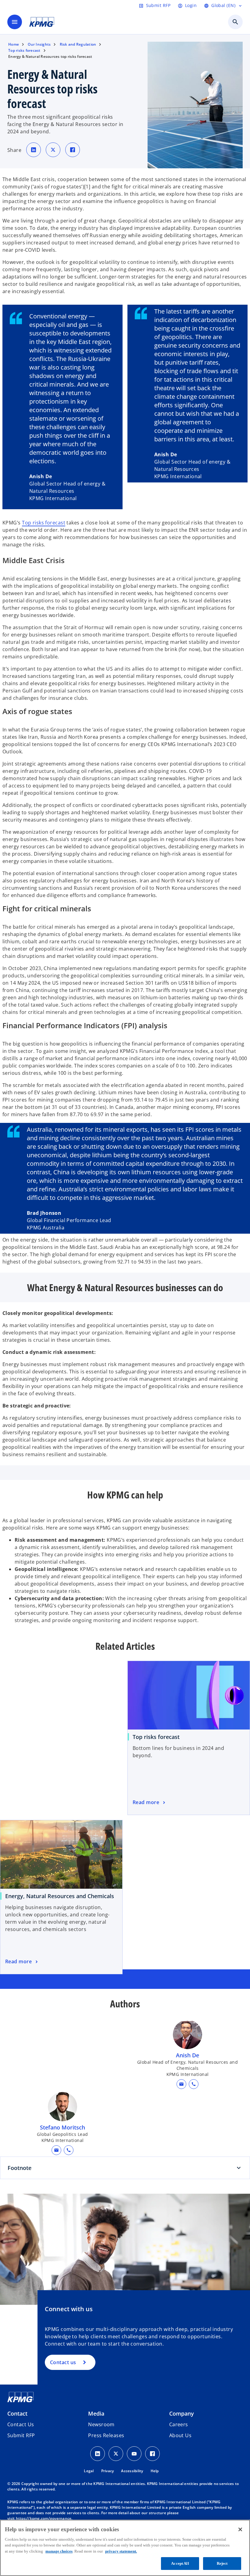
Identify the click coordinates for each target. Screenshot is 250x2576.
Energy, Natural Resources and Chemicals (60, 1896)
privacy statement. (121, 2551)
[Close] (240, 2529)
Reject (222, 2563)
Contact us (63, 2362)
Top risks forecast (44, 523)
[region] (125, 2548)
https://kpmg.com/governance (44, 2518)
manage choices (59, 2551)
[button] (181, 2084)
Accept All (180, 2563)
